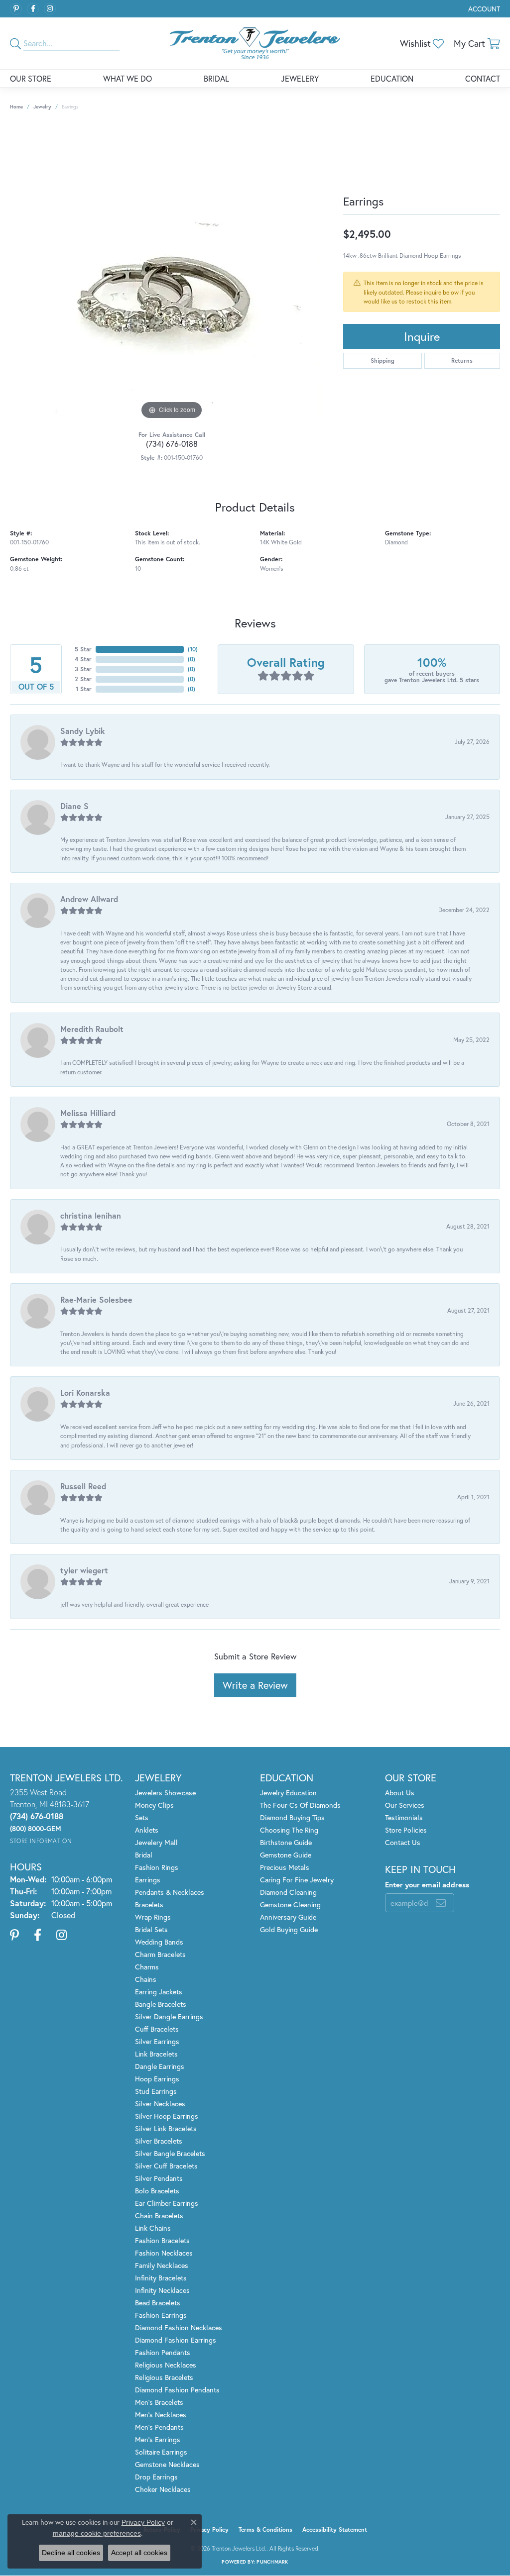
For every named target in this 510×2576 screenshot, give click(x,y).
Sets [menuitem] (142, 1817)
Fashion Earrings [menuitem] (161, 2315)
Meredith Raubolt (92, 1029)
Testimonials (404, 1817)
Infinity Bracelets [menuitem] (161, 2278)
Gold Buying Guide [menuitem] (289, 1929)
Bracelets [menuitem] (149, 1905)
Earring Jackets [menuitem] (159, 1992)
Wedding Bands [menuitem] (159, 1942)
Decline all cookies (71, 2553)
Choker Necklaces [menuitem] (163, 2489)
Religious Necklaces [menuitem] (166, 2365)
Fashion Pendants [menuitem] (163, 2352)
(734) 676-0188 (172, 444)
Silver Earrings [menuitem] (157, 2041)
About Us (400, 1793)
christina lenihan (91, 1215)
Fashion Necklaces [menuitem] (164, 2253)
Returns (462, 361)
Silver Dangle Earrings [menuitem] (169, 2016)
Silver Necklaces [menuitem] (160, 2104)
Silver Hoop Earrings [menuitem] (167, 2116)
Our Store (31, 78)
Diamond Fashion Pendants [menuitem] (177, 2390)
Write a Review (255, 1685)
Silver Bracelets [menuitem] (159, 2141)
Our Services (405, 1805)
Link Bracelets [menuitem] (156, 2054)
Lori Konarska (85, 1392)
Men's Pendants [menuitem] (159, 2427)
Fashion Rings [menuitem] (157, 1867)
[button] (483, 9)
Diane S (74, 806)
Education (392, 78)
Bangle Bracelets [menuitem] (161, 2004)
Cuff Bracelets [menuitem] (157, 2029)
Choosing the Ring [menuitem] (289, 1830)
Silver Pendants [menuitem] (159, 2178)
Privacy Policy (209, 2529)
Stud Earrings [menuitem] (156, 2091)
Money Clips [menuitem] (154, 1805)
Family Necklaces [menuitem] (162, 2265)
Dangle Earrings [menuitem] (160, 2066)
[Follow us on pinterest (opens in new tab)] (16, 9)
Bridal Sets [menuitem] (151, 1929)
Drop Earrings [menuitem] (156, 2477)
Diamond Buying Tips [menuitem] (292, 1817)
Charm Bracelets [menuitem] (160, 1954)
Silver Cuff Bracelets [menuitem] (166, 2166)
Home (16, 107)
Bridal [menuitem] (144, 1855)
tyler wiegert (84, 1570)
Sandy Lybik (83, 731)
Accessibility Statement (335, 2529)
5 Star (83, 649)
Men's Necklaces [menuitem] (161, 2415)
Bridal (216, 78)
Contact (483, 78)
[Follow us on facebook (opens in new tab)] (33, 9)
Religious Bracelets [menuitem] (164, 2377)
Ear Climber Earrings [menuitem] (167, 2203)
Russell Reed (83, 1486)
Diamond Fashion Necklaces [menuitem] (179, 2327)
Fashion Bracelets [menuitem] (162, 2240)
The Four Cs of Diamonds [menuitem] (300, 1805)
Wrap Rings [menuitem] (153, 1917)
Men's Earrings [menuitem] (158, 2439)
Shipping (382, 361)
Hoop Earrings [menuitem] (157, 2079)
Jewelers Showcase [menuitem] (165, 1793)
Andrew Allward (89, 899)
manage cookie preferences (97, 2533)
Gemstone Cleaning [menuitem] (290, 1905)
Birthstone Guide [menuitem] (286, 1842)
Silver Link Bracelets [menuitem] (166, 2128)
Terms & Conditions (265, 2529)
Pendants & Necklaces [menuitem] (170, 1892)
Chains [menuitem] (146, 1979)
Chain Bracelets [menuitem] (159, 2215)
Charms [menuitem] (147, 1967)
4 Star (83, 659)
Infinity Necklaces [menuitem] (162, 2290)
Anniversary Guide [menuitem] (288, 1917)
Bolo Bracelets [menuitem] (157, 2191)
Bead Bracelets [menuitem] (158, 2303)
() (193, 649)
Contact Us (403, 1842)
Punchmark (272, 2562)
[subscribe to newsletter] (441, 1903)
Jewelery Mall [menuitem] (156, 1842)
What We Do (127, 78)
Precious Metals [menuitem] (285, 1867)
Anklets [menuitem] (147, 1830)
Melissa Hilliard (88, 1113)
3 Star (83, 669)
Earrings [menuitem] (148, 1880)
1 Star (84, 689)
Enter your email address (427, 1884)
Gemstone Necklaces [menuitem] (167, 2464)
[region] (172, 273)
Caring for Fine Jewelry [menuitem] (297, 1880)
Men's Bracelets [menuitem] (159, 2402)
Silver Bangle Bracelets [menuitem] (170, 2153)
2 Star (83, 679)
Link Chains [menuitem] (153, 2228)
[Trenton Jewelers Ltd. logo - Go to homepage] (255, 43)
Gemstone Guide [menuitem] (286, 1855)
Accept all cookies (139, 2553)
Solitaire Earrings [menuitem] (161, 2452)
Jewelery (300, 78)
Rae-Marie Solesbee (96, 1299)
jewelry (42, 107)
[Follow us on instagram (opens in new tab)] (50, 9)
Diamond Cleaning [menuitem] (288, 1892)
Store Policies (406, 1830)
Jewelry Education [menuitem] (288, 1793)
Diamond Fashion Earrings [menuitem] (176, 2340)
